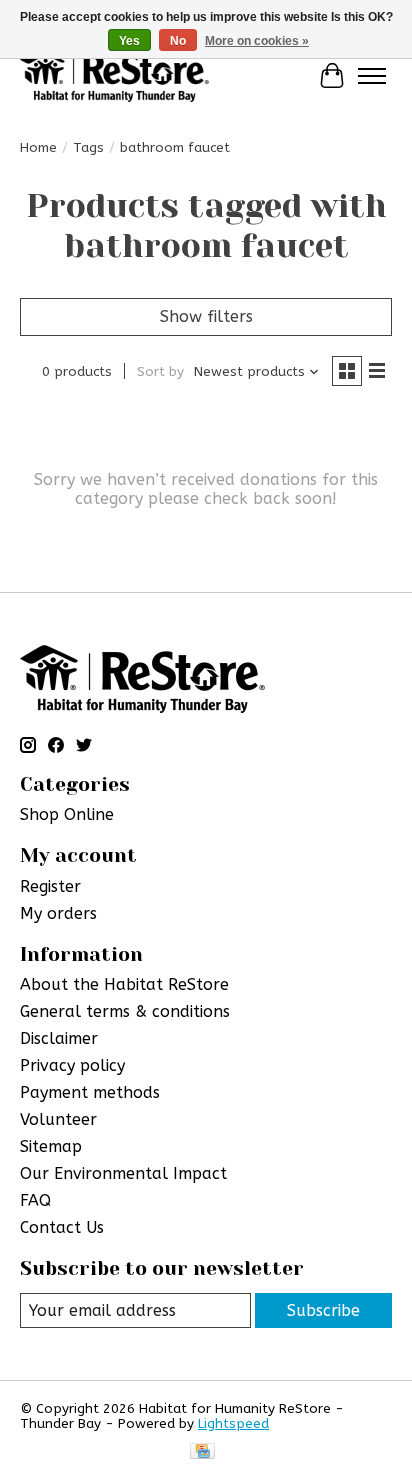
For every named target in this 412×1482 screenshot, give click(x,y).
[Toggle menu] (372, 76)
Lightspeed (233, 1423)
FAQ (35, 1200)
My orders (58, 913)
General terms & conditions (125, 1011)
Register (50, 886)
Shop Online (67, 814)
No (178, 41)
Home (38, 147)
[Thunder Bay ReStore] (114, 75)
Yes (129, 41)
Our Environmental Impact (123, 1173)
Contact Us (62, 1227)
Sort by (160, 371)
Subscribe (323, 1310)
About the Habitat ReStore (124, 984)
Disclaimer (59, 1038)
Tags (88, 147)
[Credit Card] (202, 1452)
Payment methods (90, 1092)
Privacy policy (72, 1065)
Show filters (206, 316)
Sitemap (51, 1146)
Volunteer (58, 1119)
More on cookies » (257, 41)
